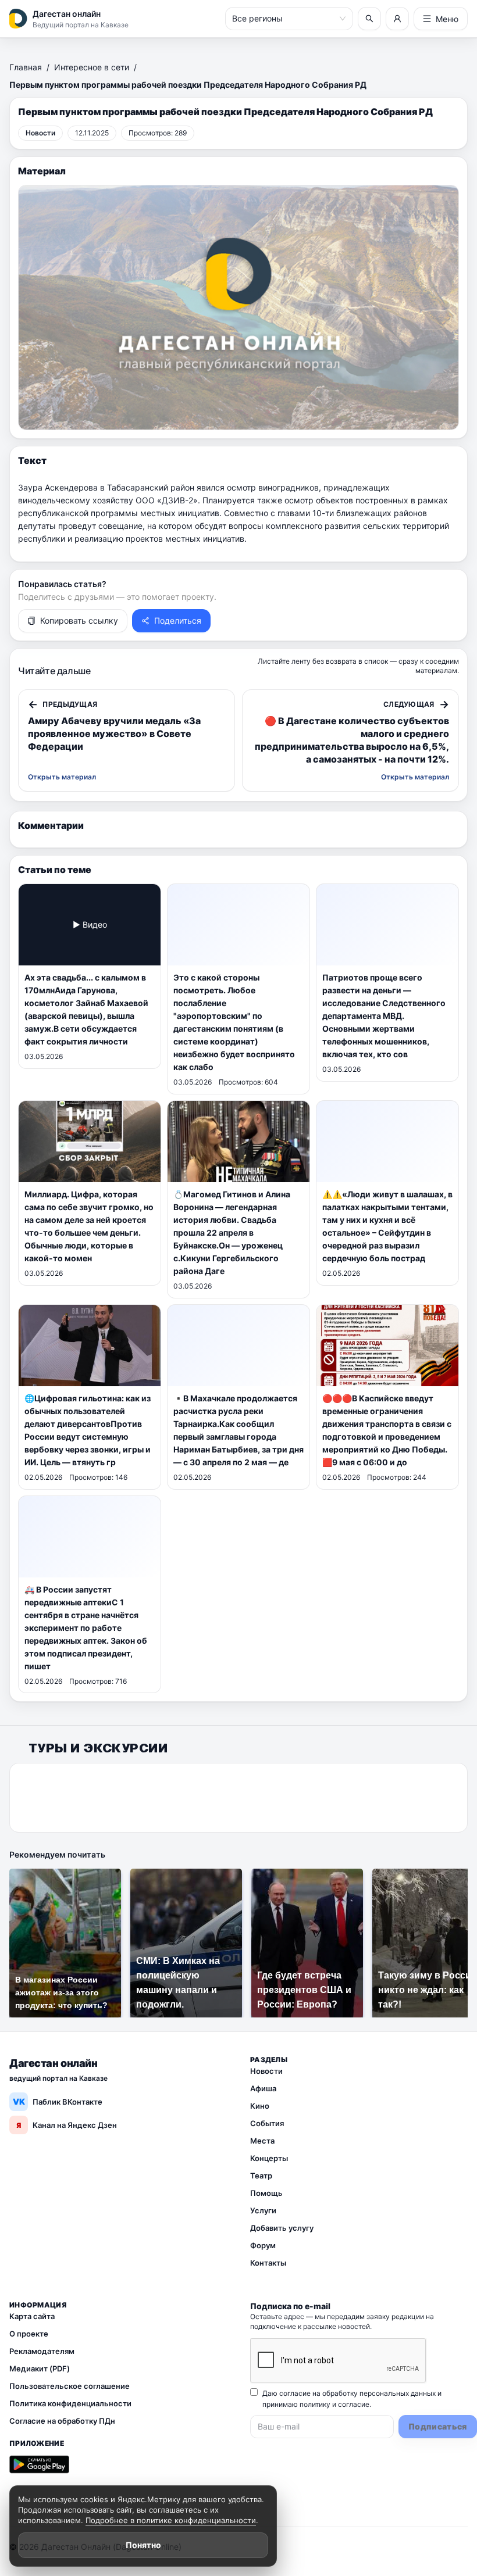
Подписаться (438, 2426)
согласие (354, 2404)
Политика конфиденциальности (70, 2403)
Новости (266, 2071)
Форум (263, 2245)
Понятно (143, 2545)
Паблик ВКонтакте (58, 2101)
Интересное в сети (92, 67)
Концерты (269, 2158)
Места (262, 2141)
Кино (260, 2106)
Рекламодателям (42, 2351)
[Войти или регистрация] (397, 19)
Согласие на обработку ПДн (62, 2421)
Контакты (268, 2263)
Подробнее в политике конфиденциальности (171, 2520)
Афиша (263, 2088)
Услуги (263, 2210)
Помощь (266, 2193)
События (267, 2123)
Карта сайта (32, 2316)
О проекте (29, 2334)
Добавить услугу (282, 2228)
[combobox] (284, 19)
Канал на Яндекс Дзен (67, 2125)
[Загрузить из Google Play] (39, 2464)
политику (315, 2404)
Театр (261, 2176)
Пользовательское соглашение (70, 2386)
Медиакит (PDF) (40, 2369)
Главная (26, 67)
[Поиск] (369, 19)
